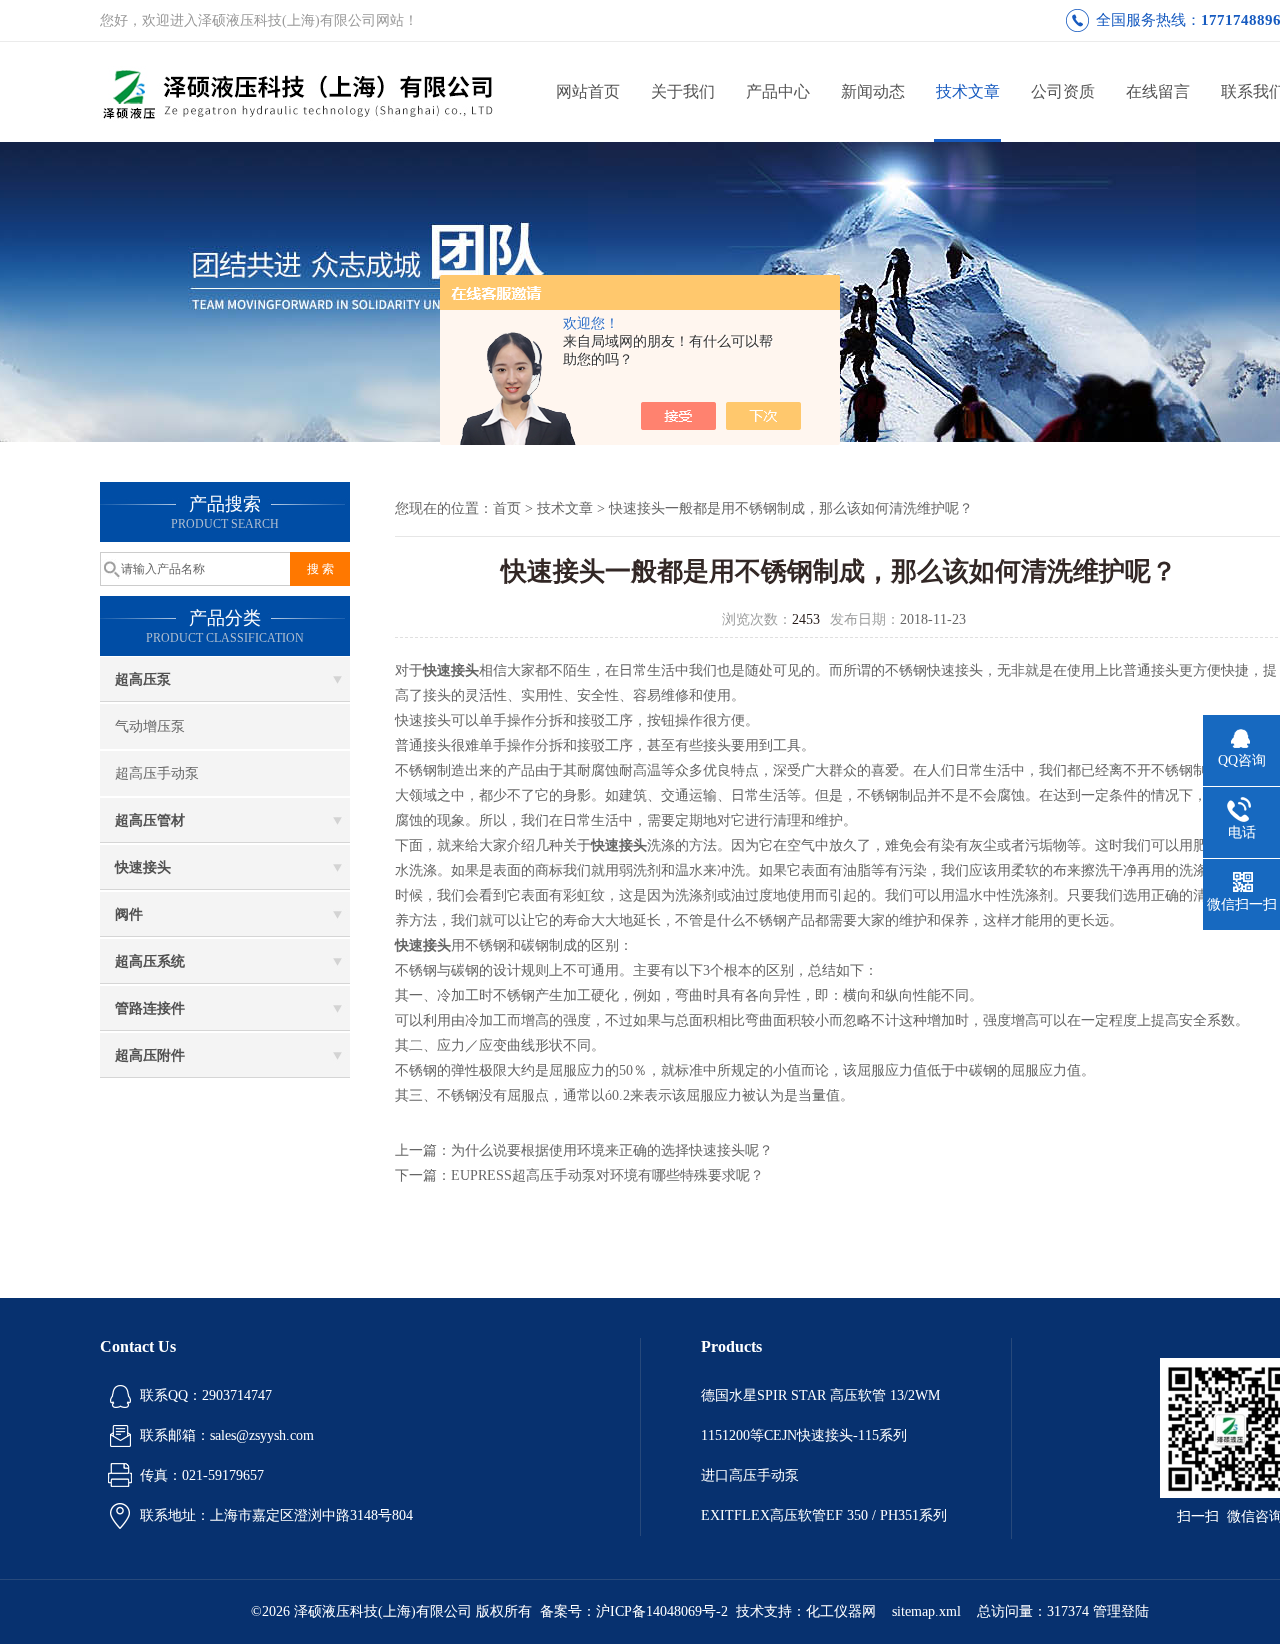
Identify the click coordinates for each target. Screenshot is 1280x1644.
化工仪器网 (841, 1611)
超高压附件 (150, 1055)
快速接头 (143, 867)
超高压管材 (150, 820)
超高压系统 (150, 961)
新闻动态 (873, 91)
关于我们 (683, 91)
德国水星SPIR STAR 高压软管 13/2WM (820, 1395)
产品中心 (778, 91)
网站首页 (588, 91)
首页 (507, 508)
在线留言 (1158, 91)
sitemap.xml (926, 1611)
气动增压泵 (150, 726)
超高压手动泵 (157, 773)
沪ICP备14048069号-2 (662, 1611)
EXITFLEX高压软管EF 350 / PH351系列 (824, 1515)
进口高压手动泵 (750, 1475)
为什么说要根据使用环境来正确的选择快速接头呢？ (612, 1150)
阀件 (129, 914)
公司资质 (1063, 91)
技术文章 (968, 91)
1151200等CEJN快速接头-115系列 (804, 1435)
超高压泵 (143, 679)
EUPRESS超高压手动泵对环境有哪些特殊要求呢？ (607, 1175)
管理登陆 (1121, 1611)
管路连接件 (150, 1008)
